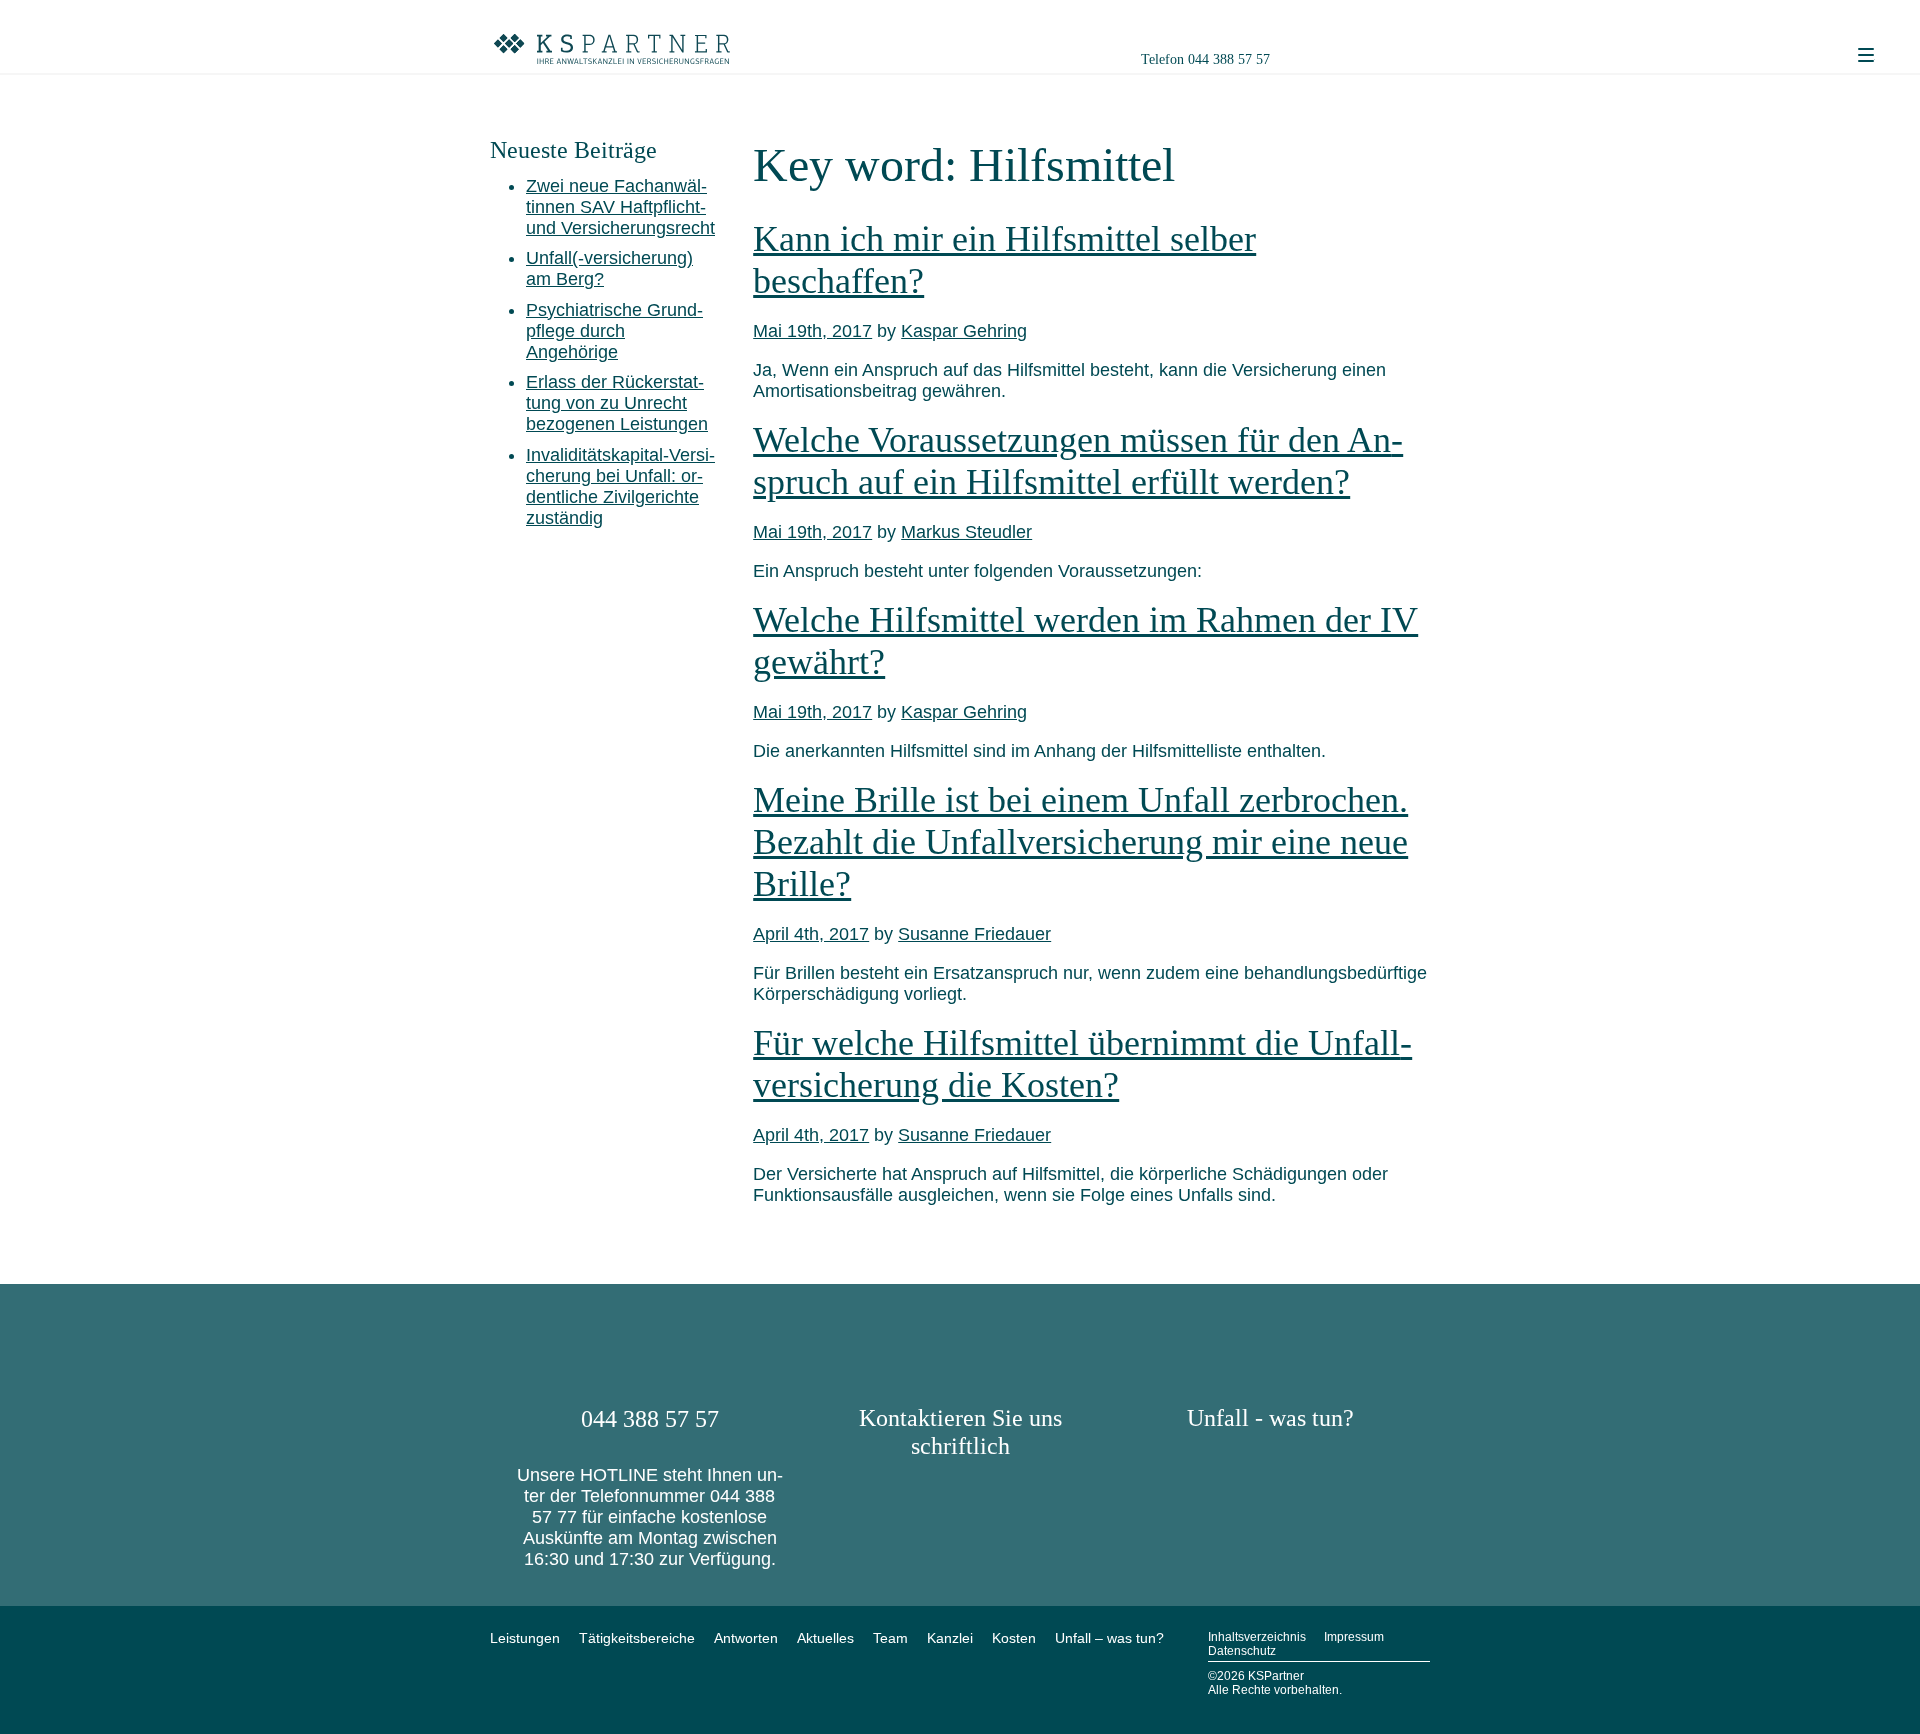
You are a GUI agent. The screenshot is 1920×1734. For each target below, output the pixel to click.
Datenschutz (1242, 1651)
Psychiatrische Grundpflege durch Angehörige (614, 331)
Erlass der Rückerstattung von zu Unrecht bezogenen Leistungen (617, 403)
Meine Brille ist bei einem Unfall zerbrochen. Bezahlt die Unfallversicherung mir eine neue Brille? (1080, 842)
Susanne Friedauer (974, 934)
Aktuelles (825, 1638)
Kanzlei (950, 1638)
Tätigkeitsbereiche (637, 1638)
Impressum (1354, 1637)
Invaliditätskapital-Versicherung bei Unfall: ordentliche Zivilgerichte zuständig (620, 486)
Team (890, 1638)
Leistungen (525, 1638)
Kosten (1014, 1638)
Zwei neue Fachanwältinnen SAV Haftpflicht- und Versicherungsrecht (620, 207)
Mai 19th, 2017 (812, 331)
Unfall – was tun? (1109, 1638)
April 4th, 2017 (811, 934)
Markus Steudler (966, 532)
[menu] (1866, 56)
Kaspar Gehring (964, 331)
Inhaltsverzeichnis (1257, 1637)
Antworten (746, 1638)
